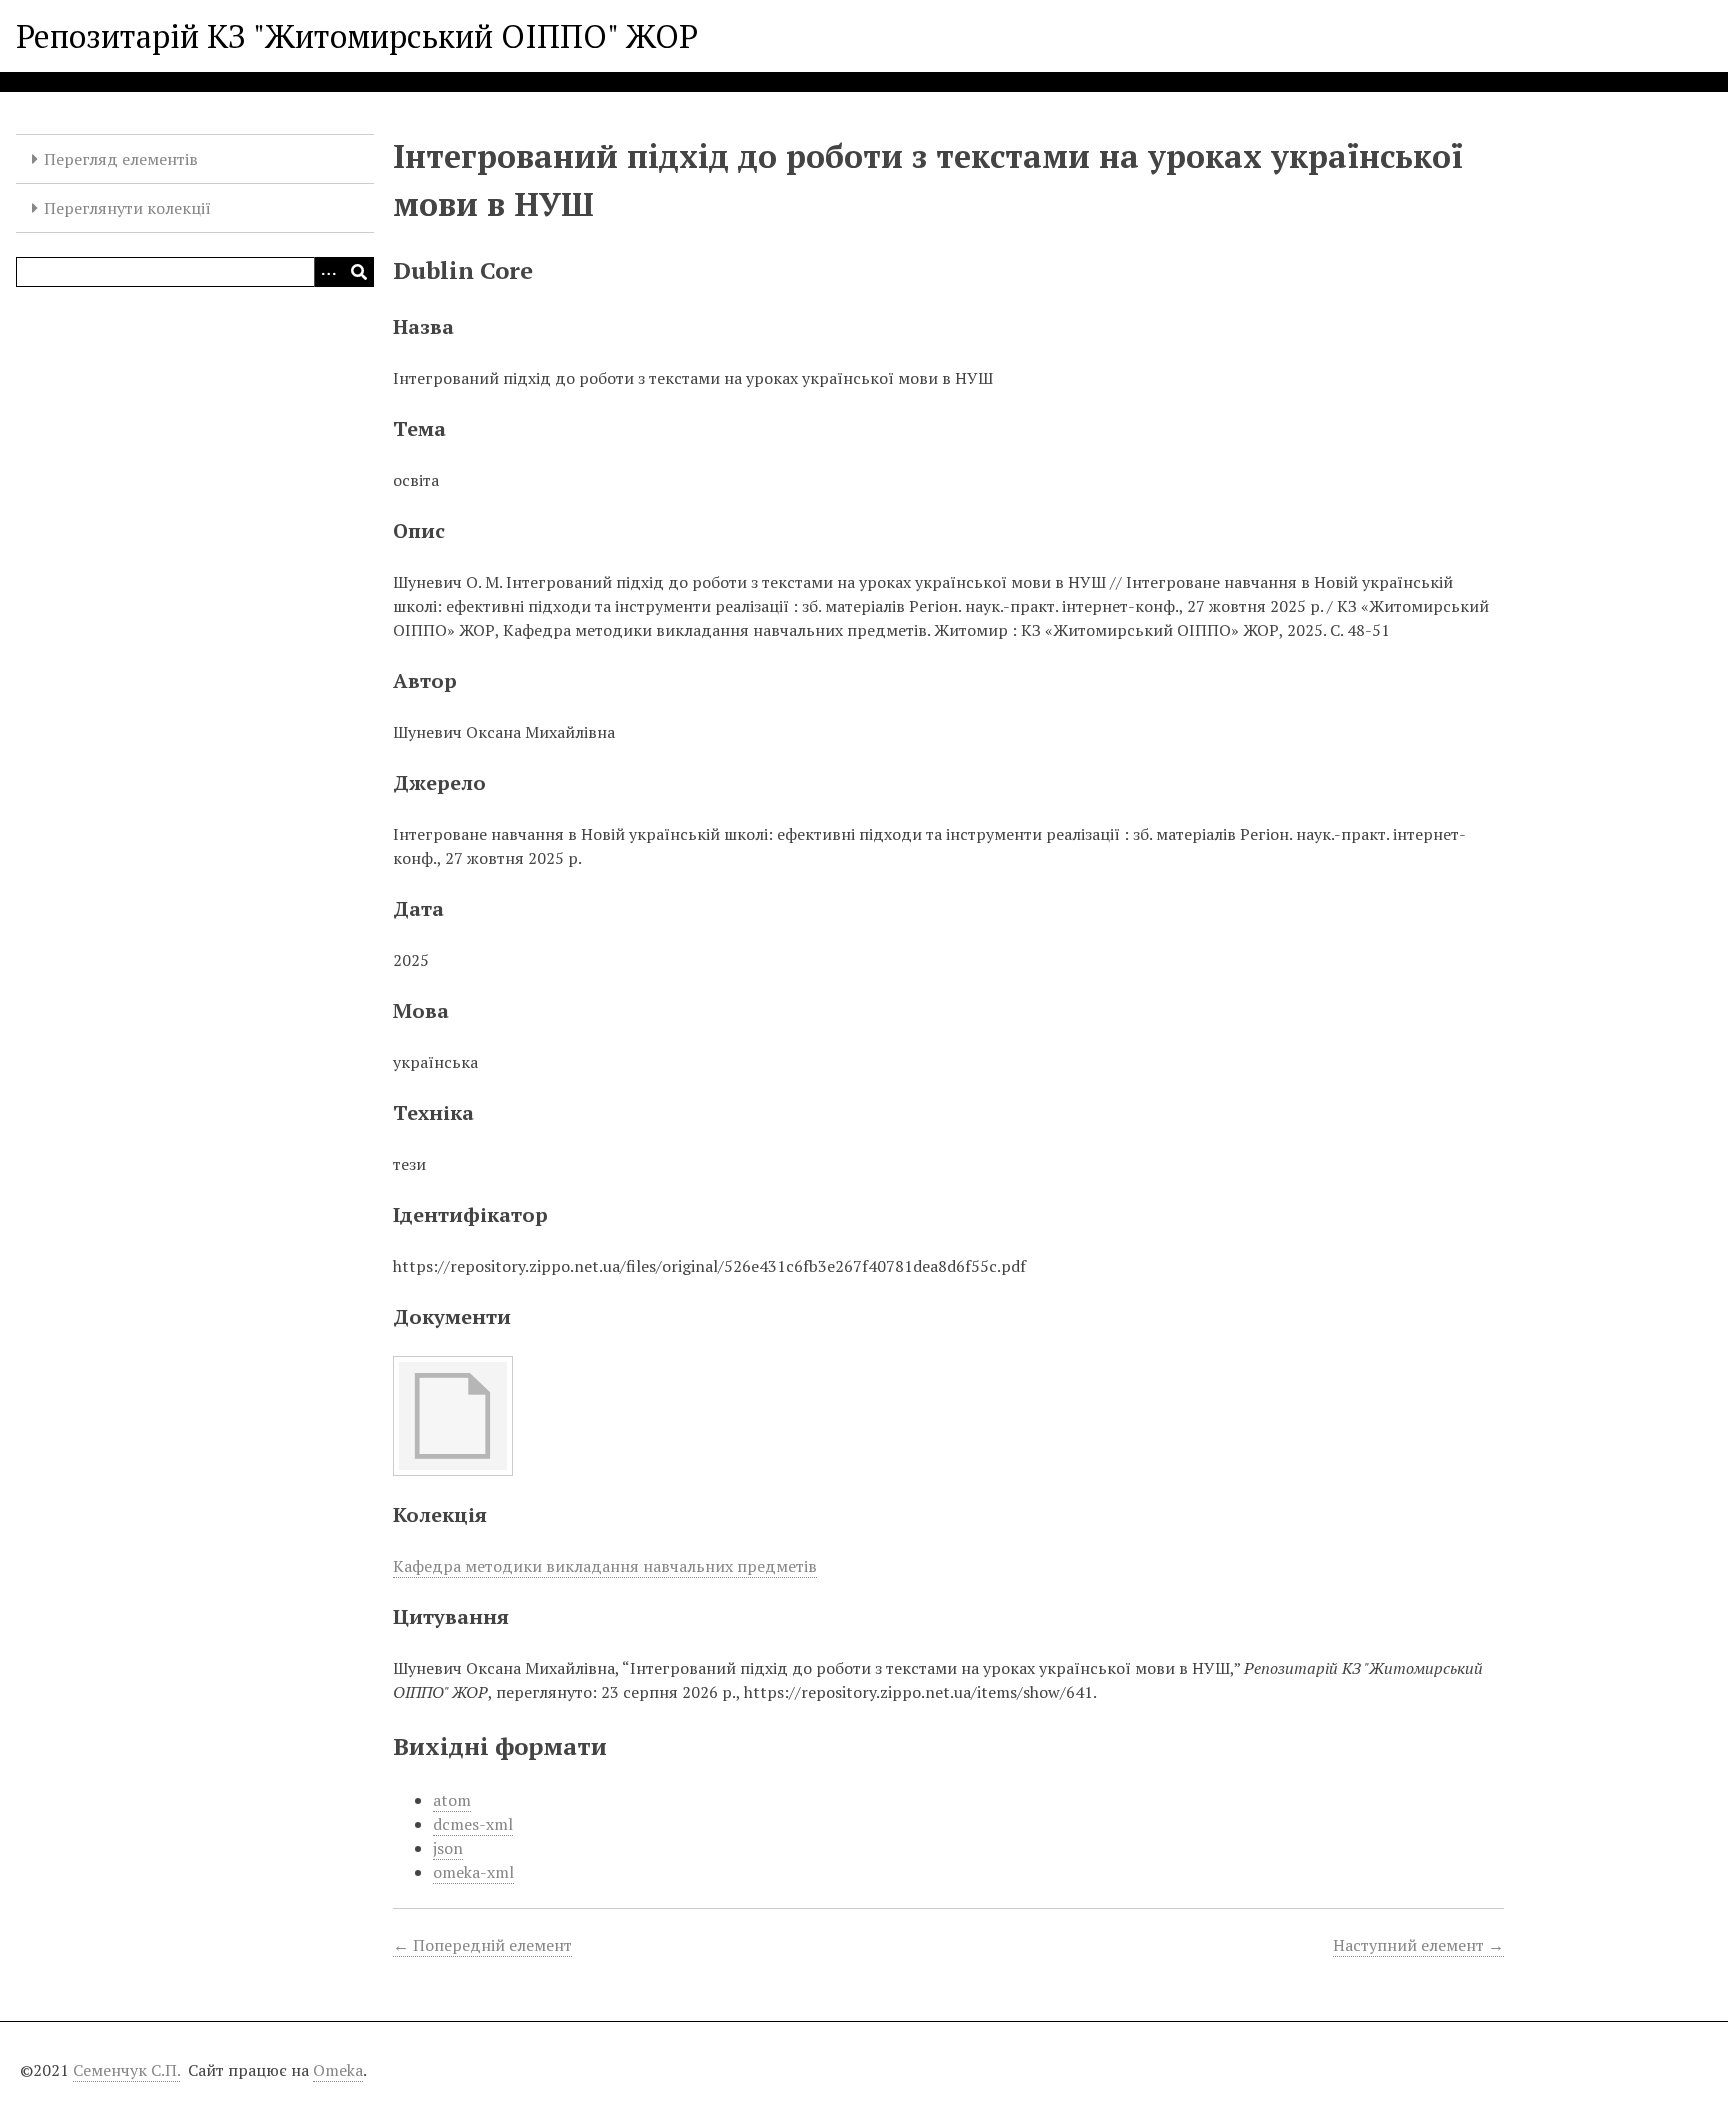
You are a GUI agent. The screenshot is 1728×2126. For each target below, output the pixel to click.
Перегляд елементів (121, 159)
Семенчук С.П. (126, 2070)
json (448, 1848)
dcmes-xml (473, 1824)
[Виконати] (359, 272)
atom (452, 1800)
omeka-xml (473, 1872)
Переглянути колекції (127, 208)
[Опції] (329, 272)
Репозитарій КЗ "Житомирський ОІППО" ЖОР (357, 36)
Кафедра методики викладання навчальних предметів (605, 1566)
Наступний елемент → (1418, 1945)
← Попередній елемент (482, 1945)
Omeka (338, 2070)
